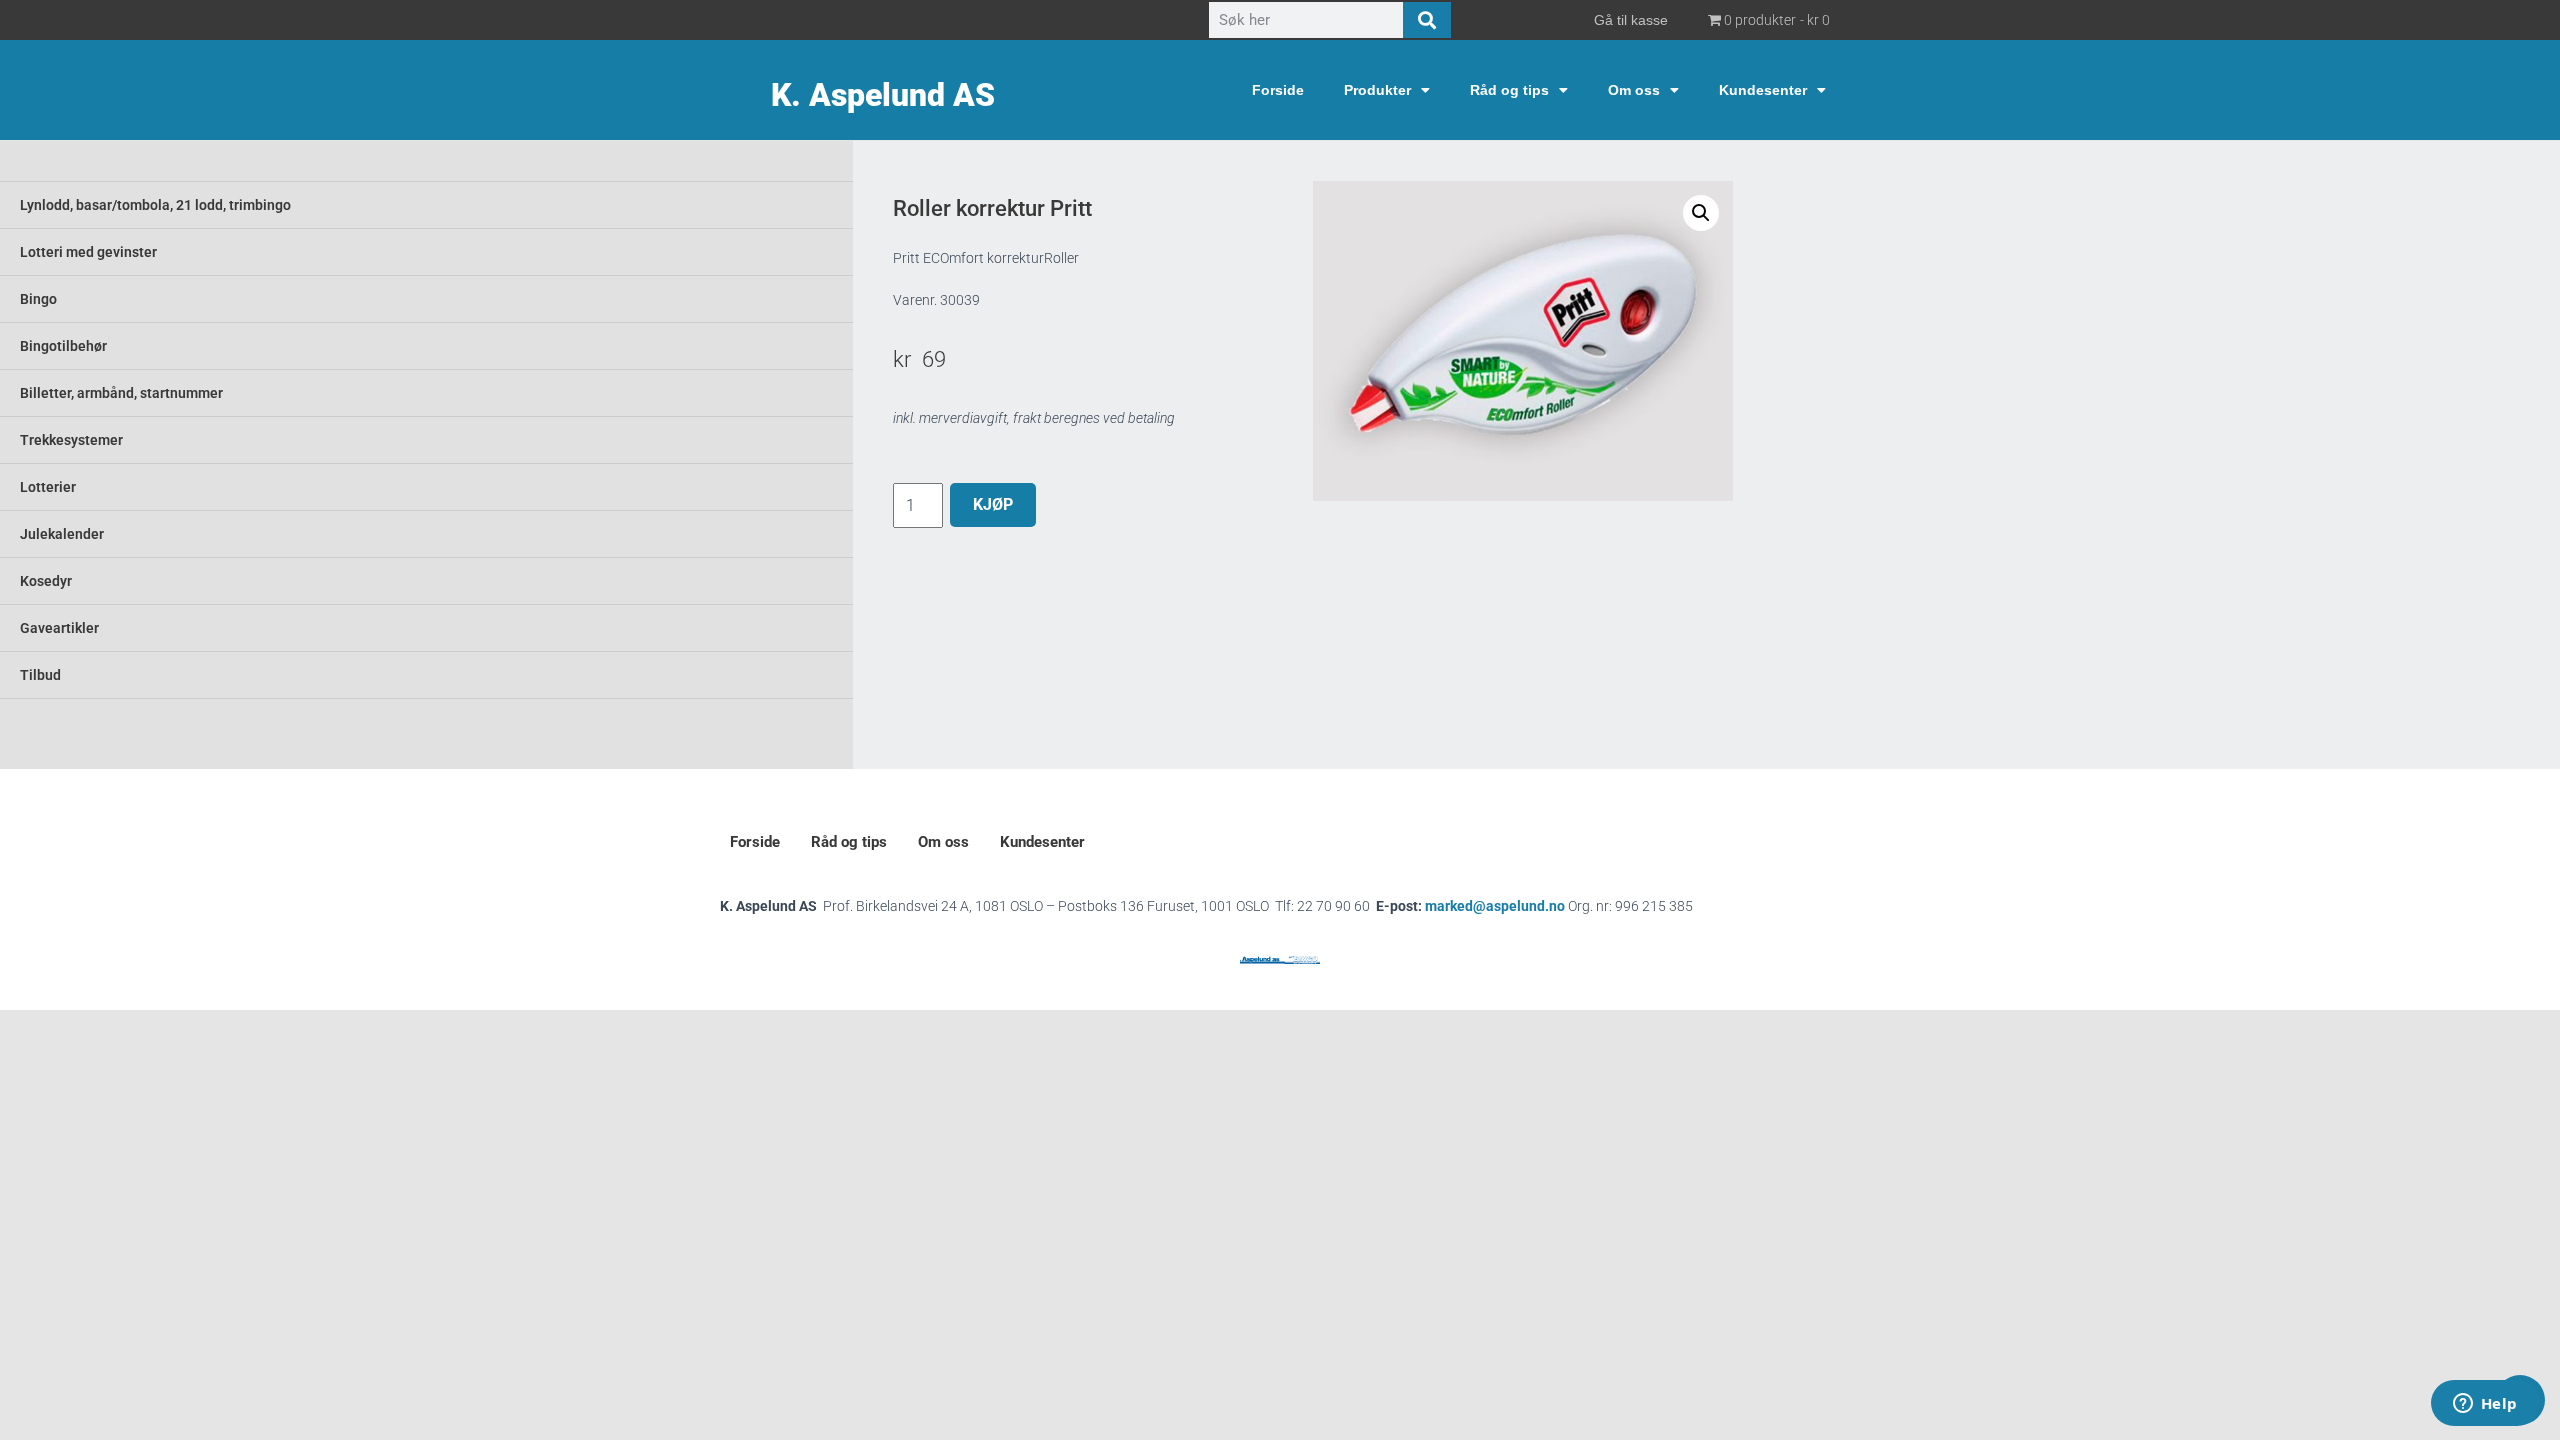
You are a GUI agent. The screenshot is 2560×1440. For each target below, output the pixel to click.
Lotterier (48, 487)
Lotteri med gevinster (88, 252)
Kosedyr (46, 581)
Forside (1278, 90)
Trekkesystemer (71, 440)
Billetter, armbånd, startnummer (121, 393)
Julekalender (62, 534)
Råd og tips (1509, 90)
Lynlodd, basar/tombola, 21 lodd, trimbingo (155, 205)
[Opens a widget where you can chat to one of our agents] (2485, 1405)
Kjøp (993, 504)
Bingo (38, 299)
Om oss (1634, 90)
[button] (1701, 213)
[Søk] (1427, 20)
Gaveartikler (59, 628)
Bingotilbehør (63, 346)
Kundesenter (1763, 90)
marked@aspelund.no (1559, 906)
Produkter (1377, 90)
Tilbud (40, 675)
